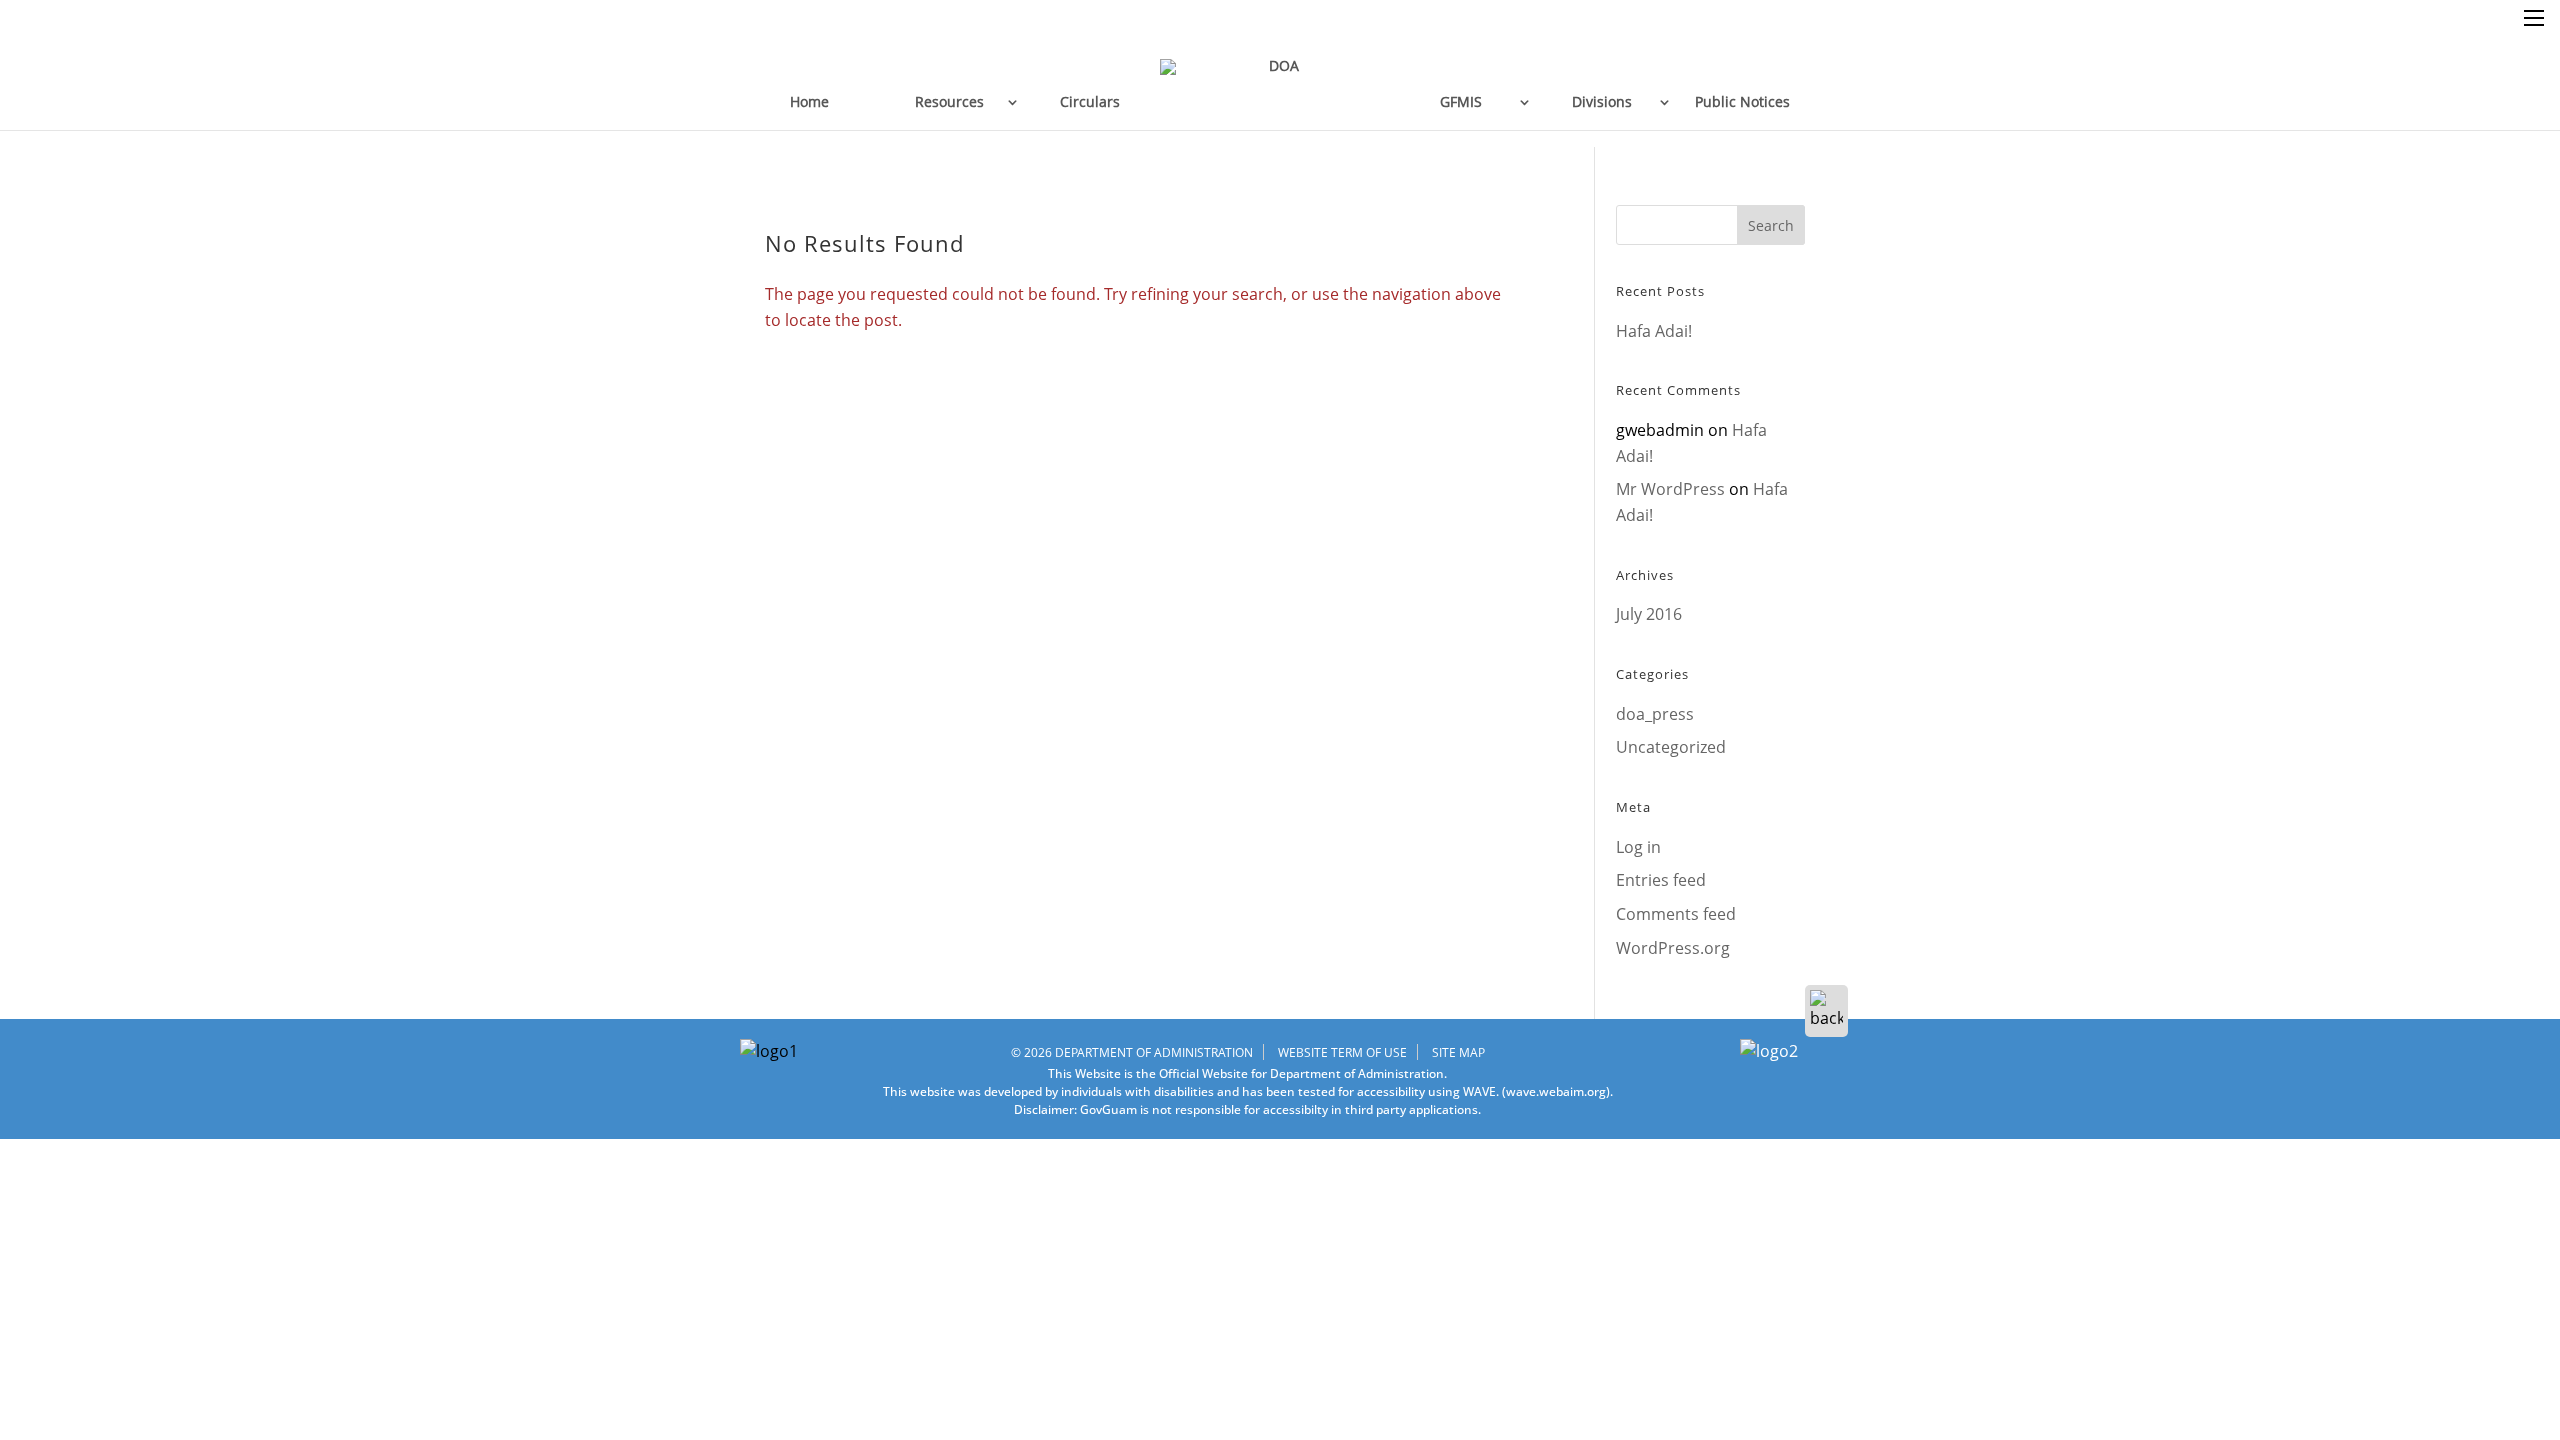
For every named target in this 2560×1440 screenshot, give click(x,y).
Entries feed (1661, 880)
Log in (1638, 847)
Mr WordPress (1670, 489)
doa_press (1655, 714)
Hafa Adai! (1654, 331)
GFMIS (1461, 101)
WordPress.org (1673, 948)
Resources (949, 101)
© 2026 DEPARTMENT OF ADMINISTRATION (1132, 1052)
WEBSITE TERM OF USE (1342, 1052)
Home (809, 101)
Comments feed (1676, 914)
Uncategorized (1671, 747)
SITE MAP (1458, 1052)
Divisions (1602, 101)
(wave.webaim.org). (1556, 1091)
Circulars (1090, 101)
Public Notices (1742, 101)
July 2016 (1649, 614)
